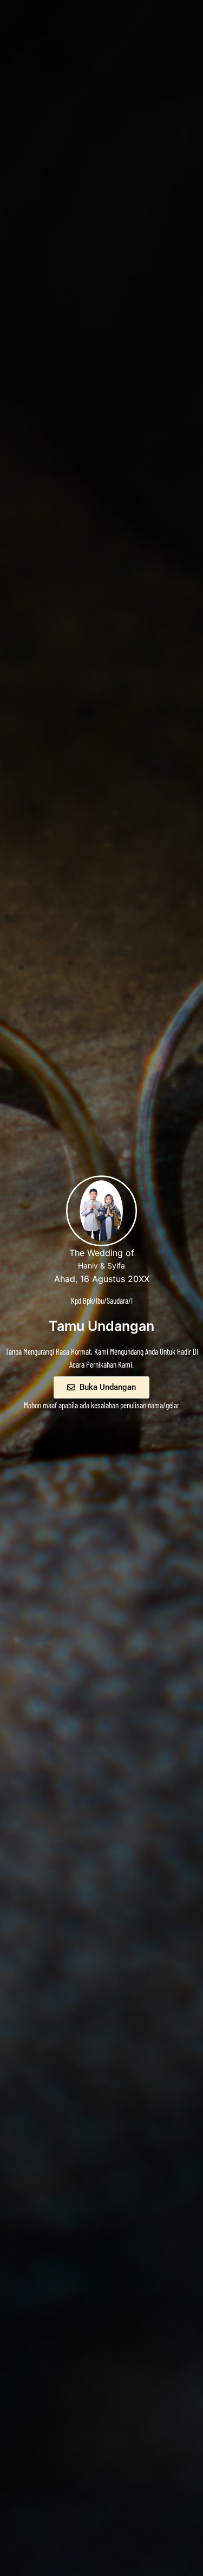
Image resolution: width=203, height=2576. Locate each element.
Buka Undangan (108, 1387)
